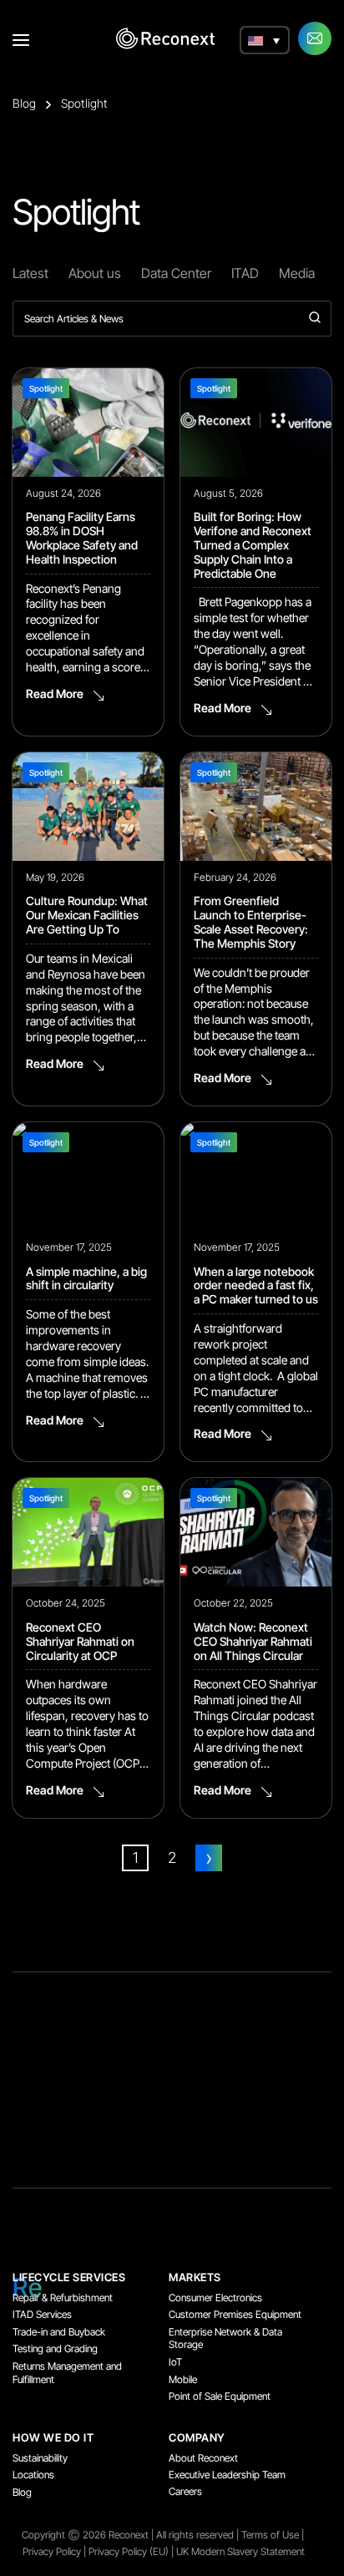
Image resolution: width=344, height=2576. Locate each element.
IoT (175, 2362)
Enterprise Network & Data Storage (225, 2338)
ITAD (245, 273)
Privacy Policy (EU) (129, 2551)
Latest (30, 273)
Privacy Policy (52, 2551)
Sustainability (40, 2458)
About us (95, 273)
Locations (33, 2475)
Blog (24, 103)
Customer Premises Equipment (235, 2314)
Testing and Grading (55, 2348)
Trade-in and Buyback (59, 2332)
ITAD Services (42, 2314)
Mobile (183, 2379)
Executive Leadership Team (227, 2475)
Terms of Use (270, 2535)
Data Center (176, 273)
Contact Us (315, 38)
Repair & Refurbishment (63, 2298)
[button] (265, 40)
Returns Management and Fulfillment (67, 2373)
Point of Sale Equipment (220, 2396)
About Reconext (203, 2458)
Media (297, 273)
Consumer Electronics (215, 2298)
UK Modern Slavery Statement (240, 2551)
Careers (185, 2491)
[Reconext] (165, 38)
